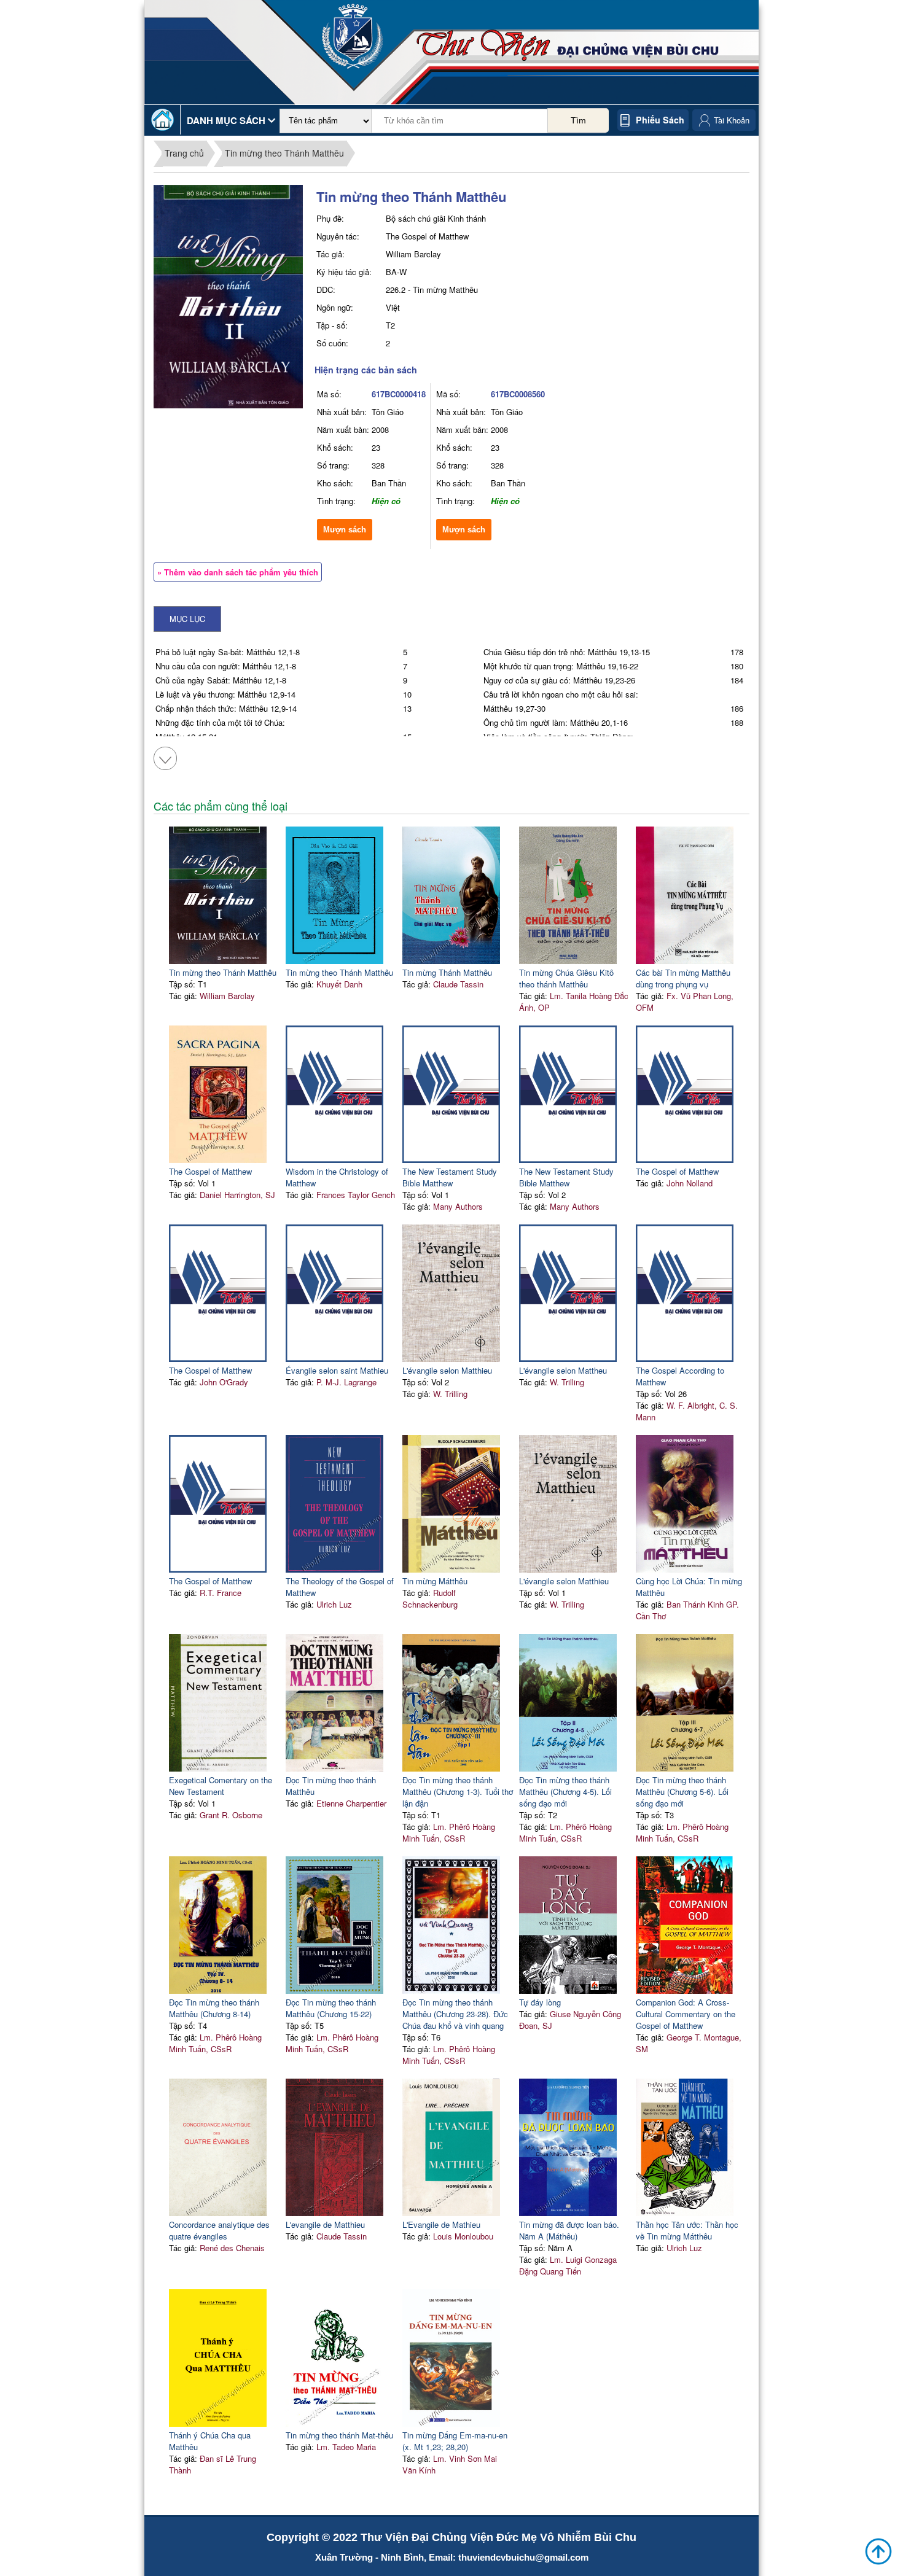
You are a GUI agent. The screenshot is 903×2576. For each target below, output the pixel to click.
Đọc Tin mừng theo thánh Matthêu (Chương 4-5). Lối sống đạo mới (565, 1792)
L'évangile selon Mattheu (563, 1370)
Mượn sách (345, 530)
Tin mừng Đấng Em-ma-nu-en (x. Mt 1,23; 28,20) (455, 2441)
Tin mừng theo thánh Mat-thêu (339, 2435)
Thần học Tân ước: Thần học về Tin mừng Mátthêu (687, 2230)
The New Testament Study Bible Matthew (450, 1177)
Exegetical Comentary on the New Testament (221, 1786)
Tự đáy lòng (540, 2002)
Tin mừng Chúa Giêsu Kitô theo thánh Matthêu (566, 978)
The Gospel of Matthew (210, 1171)
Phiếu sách (660, 120)
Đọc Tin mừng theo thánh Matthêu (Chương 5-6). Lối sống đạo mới (682, 1792)
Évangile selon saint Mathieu (337, 1370)
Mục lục (187, 619)
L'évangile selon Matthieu (447, 1370)
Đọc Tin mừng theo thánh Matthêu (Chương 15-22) (331, 2008)
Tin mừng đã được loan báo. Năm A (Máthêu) (569, 2230)
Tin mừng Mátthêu (435, 1581)
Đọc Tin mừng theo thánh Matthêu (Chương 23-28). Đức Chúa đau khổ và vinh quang (455, 2014)
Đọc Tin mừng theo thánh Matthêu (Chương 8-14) (214, 2008)
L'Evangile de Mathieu (441, 2224)
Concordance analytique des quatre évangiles (219, 2230)
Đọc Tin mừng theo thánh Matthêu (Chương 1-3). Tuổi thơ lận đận (458, 1792)
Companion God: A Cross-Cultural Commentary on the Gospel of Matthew (686, 2014)
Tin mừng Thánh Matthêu (447, 972)
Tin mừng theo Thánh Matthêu (284, 153)
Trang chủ (184, 153)
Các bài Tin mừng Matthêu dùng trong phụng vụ (683, 978)
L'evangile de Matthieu (325, 2224)
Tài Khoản (732, 120)
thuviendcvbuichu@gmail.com (523, 2557)
